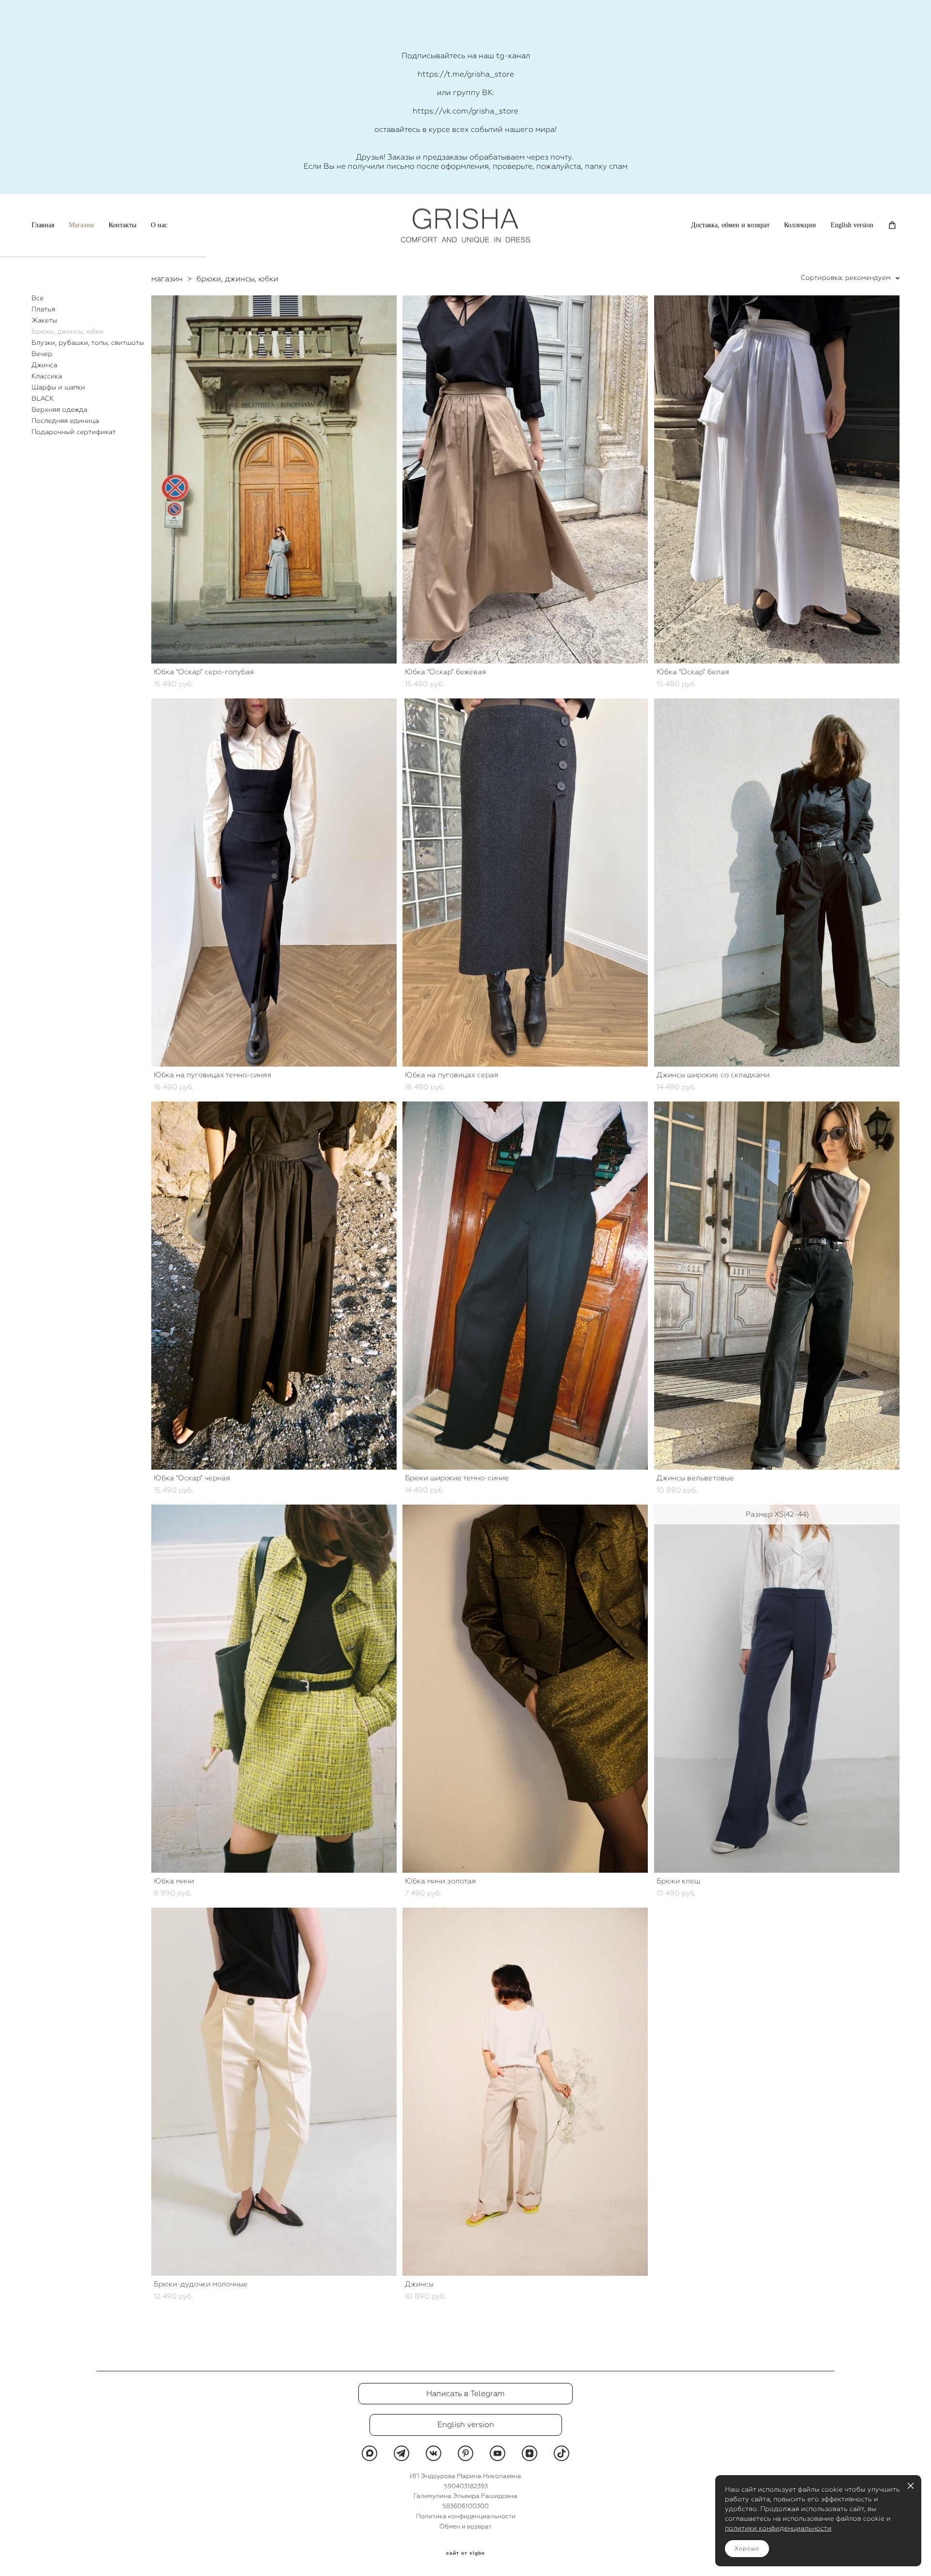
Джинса (44, 365)
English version (852, 225)
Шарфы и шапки (58, 387)
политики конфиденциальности (778, 2528)
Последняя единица (65, 421)
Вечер (42, 354)
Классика (47, 376)
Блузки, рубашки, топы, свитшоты (88, 342)
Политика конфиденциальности (466, 2516)
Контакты (122, 225)
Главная (43, 225)
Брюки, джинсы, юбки (68, 331)
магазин (167, 279)
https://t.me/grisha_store (466, 74)
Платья (43, 309)
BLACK (43, 398)
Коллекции (800, 225)
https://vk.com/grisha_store (465, 111)
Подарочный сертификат (74, 432)
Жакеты (44, 320)
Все (38, 298)
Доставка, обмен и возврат (730, 225)
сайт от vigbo (465, 2553)
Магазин (81, 225)
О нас (159, 225)
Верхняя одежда (59, 409)
